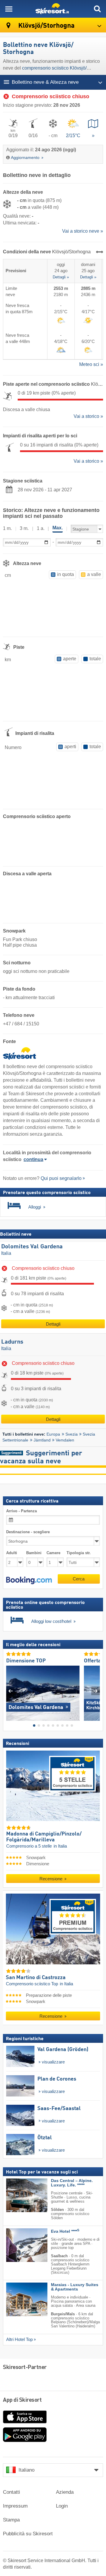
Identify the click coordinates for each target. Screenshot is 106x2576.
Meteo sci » (91, 364)
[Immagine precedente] (10, 1691)
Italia (6, 1253)
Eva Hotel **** (65, 2231)
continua (33, 1159)
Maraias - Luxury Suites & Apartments (75, 2287)
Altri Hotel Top (19, 2339)
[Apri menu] (9, 9)
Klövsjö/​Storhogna (46, 26)
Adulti (12, 1553)
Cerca (79, 1579)
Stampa (11, 2520)
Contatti (11, 2492)
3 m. (24, 528)
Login (62, 2506)
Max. (58, 528)
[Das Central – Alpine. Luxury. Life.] (18, 2195)
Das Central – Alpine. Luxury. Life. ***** (72, 2183)
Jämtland (42, 1440)
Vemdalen (65, 1440)
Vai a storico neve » (83, 231)
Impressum (15, 2506)
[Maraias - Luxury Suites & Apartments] (18, 2300)
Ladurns (12, 1342)
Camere (53, 1553)
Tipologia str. (79, 1553)
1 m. (7, 528)
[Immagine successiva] (96, 1691)
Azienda (65, 2492)
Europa (53, 1434)
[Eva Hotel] (18, 2245)
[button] (29, 1580)
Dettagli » (61, 277)
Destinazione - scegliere (28, 1532)
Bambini (34, 1553)
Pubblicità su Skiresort (28, 2534)
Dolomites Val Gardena (32, 1247)
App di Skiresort (22, 2400)
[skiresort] (53, 9)
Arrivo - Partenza (21, 1511)
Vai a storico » (88, 416)
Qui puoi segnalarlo (61, 1178)
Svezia (72, 1434)
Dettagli (53, 1324)
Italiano (26, 2470)
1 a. (41, 528)
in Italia (60, 1846)
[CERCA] (97, 9)
